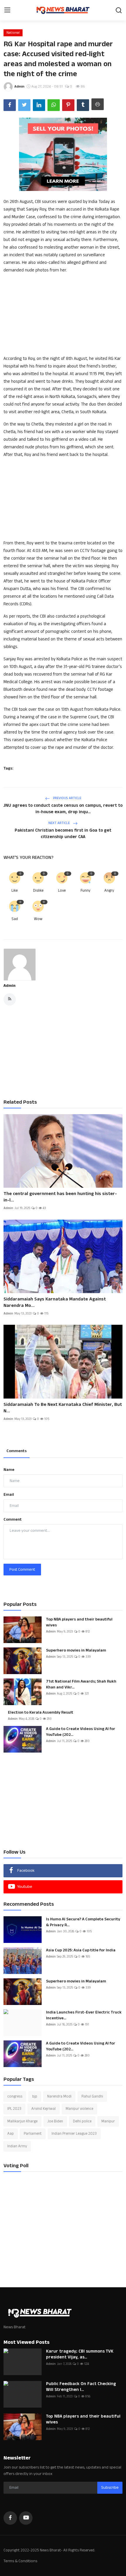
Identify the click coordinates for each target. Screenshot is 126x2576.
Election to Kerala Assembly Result (41, 1712)
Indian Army (17, 2146)
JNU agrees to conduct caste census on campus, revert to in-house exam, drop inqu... (63, 809)
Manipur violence (79, 2109)
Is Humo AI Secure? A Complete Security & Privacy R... (83, 1922)
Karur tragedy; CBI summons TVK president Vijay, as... (80, 2354)
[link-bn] (63, 154)
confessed (47, 217)
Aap (11, 2134)
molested (64, 424)
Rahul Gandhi (92, 2096)
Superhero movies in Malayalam (76, 1650)
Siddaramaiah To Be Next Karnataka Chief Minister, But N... (63, 1408)
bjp (35, 2096)
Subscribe (110, 2488)
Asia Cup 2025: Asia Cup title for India (81, 1950)
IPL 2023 (14, 2109)
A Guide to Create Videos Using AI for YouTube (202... (81, 1732)
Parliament (33, 2134)
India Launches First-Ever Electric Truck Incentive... (84, 2015)
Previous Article (67, 798)
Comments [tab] (17, 1451)
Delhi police (82, 2121)
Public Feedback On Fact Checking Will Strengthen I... (81, 2387)
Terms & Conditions (20, 2561)
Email (9, 1495)
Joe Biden (55, 2121)
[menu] (7, 10)
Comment (13, 1519)
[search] (119, 10)
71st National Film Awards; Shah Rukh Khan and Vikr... (81, 1684)
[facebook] (10, 2518)
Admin (10, 986)
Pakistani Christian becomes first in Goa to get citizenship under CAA (63, 834)
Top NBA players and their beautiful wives (79, 1622)
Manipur (108, 2121)
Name (9, 1470)
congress (15, 2096)
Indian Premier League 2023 (74, 2134)
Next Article (59, 823)
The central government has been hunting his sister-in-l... (60, 1197)
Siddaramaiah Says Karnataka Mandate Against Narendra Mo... (55, 1302)
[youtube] (26, 2518)
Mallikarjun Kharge (22, 2121)
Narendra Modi (59, 2096)
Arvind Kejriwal (44, 2109)
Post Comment (22, 1570)
